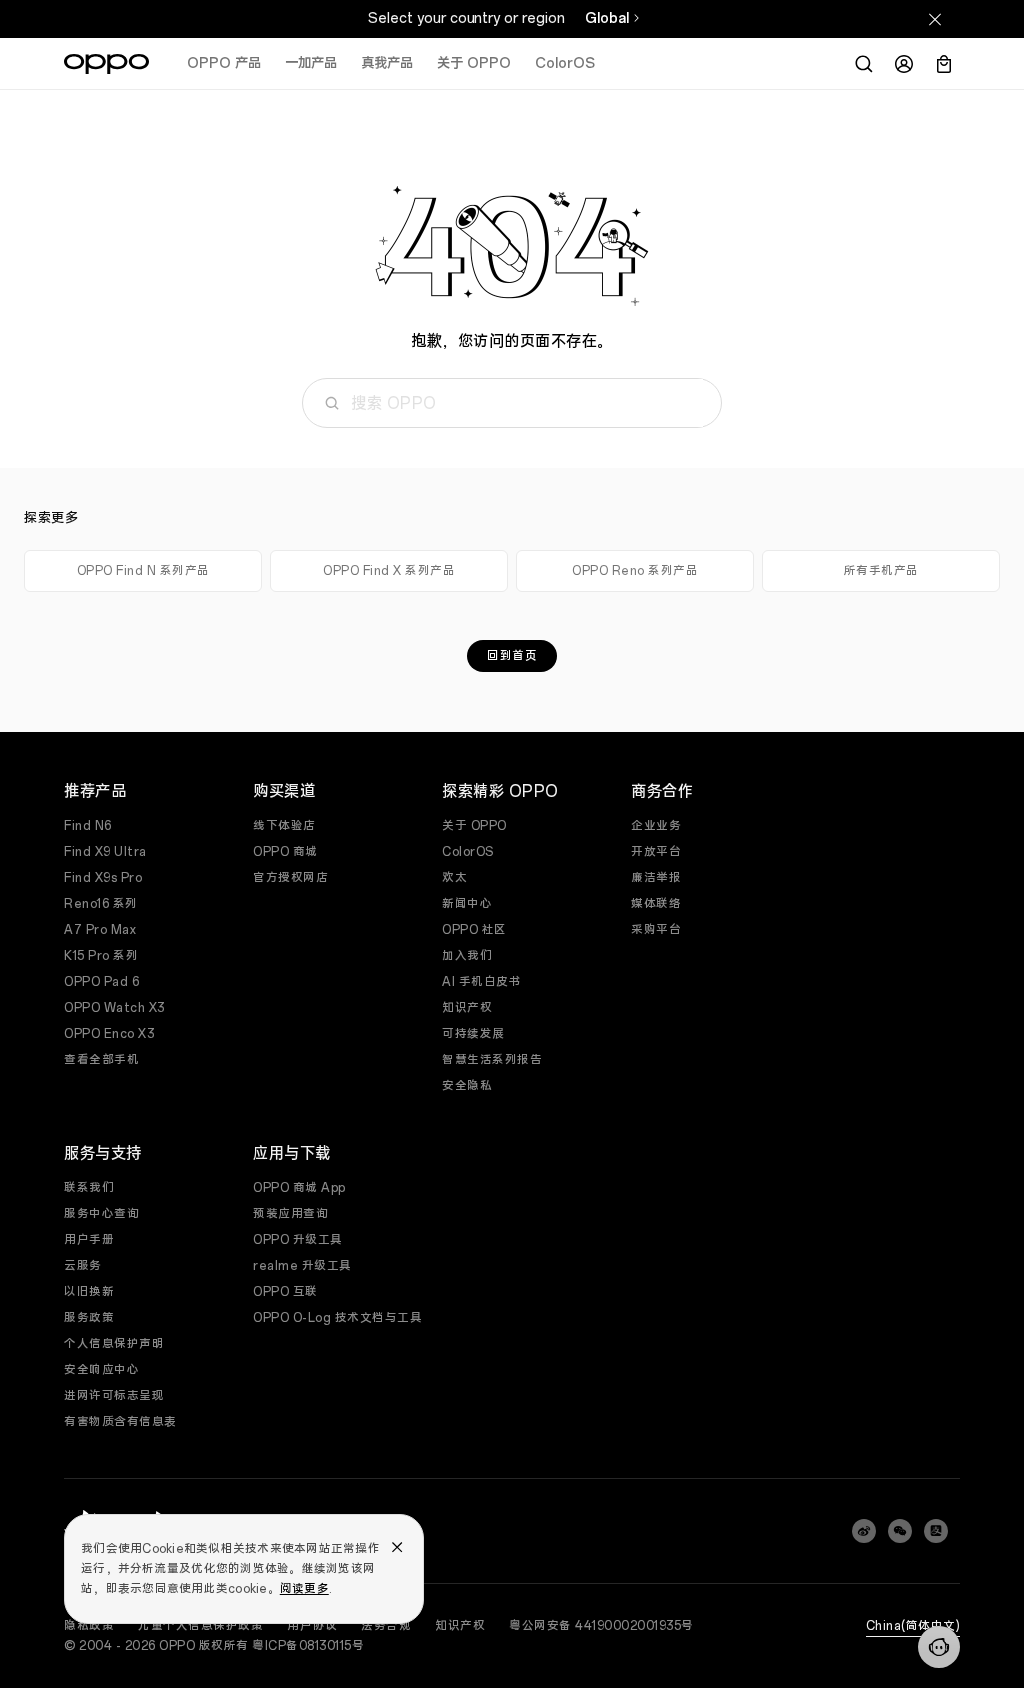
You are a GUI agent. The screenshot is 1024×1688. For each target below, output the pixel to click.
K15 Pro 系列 (101, 956)
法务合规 (386, 1626)
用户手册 (89, 1240)
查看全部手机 (101, 1060)
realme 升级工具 (302, 1266)
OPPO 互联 (285, 1292)
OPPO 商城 (285, 852)
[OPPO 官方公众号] (900, 1531)
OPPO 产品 (224, 63)
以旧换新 (89, 1292)
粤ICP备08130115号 (308, 1646)
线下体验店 (284, 826)
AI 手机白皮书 (481, 982)
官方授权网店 (290, 878)
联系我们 (89, 1188)
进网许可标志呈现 (114, 1396)
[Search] (864, 64)
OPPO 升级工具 (298, 1240)
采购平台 (656, 930)
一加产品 (311, 63)
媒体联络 (656, 904)
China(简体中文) (913, 1626)
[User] (904, 64)
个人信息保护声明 (114, 1344)
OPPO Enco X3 (109, 1034)
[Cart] (944, 64)
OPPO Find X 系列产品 (389, 571)
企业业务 (656, 826)
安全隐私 (467, 1086)
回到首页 (512, 656)
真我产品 (387, 63)
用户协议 (312, 1626)
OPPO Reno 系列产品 (635, 571)
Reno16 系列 (101, 904)
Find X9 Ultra (105, 852)
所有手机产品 (881, 571)
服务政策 (89, 1318)
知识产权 (467, 1008)
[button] (939, 1647)
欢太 (454, 878)
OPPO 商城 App (299, 1188)
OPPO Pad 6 (101, 982)
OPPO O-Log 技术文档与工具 (337, 1318)
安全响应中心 (101, 1370)
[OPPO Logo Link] (106, 64)
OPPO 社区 (474, 930)
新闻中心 (467, 904)
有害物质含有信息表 (120, 1422)
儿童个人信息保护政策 (200, 1626)
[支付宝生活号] (936, 1531)
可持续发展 (473, 1034)
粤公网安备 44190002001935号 (601, 1626)
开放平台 (656, 852)
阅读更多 (304, 1589)
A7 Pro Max (100, 930)
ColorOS (565, 63)
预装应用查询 (290, 1214)
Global (607, 18)
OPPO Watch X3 (114, 1008)
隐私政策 (89, 1626)
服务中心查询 (101, 1214)
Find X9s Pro (103, 878)
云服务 (83, 1266)
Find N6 (88, 826)
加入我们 (467, 956)
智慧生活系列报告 (492, 1060)
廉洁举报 (656, 878)
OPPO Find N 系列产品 (143, 571)
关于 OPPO (474, 63)
